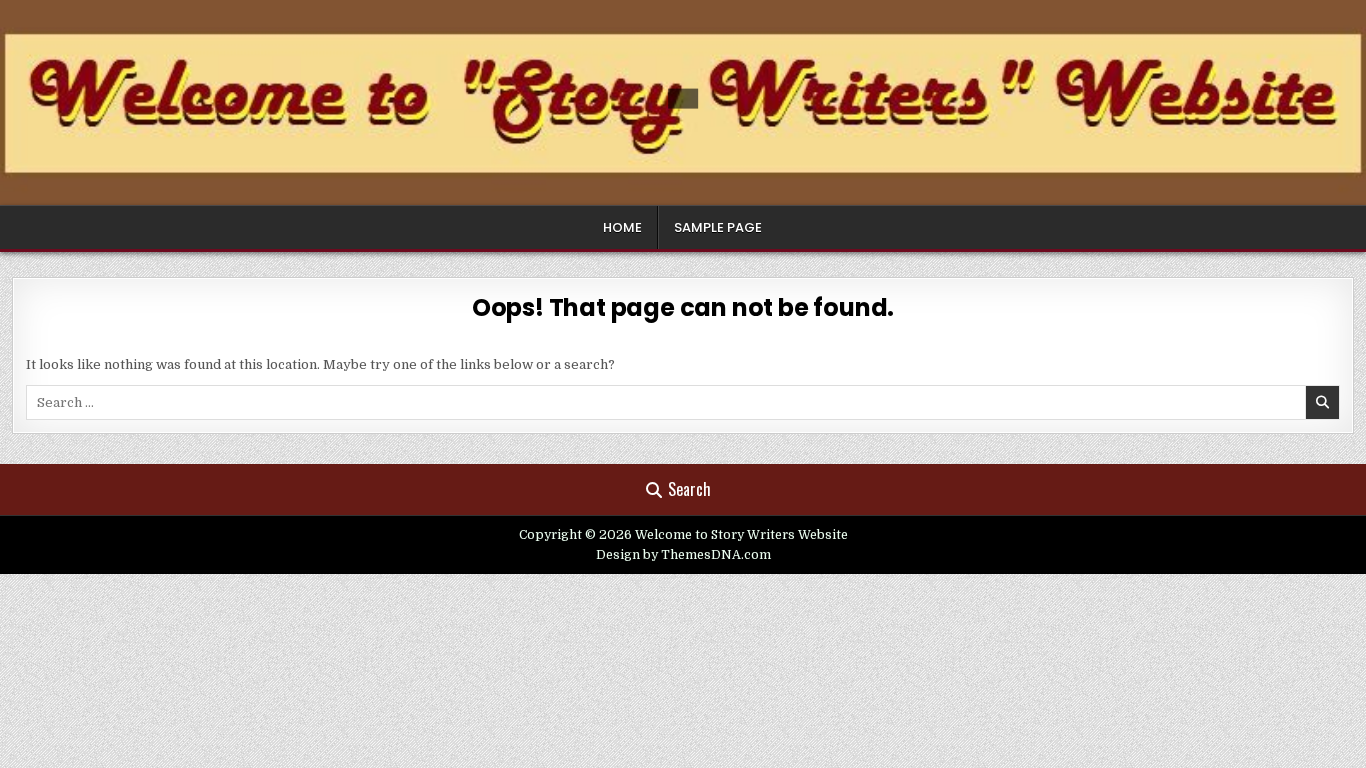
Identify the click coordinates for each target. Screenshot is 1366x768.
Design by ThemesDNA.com (683, 555)
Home (622, 227)
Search (689, 489)
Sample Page (718, 227)
